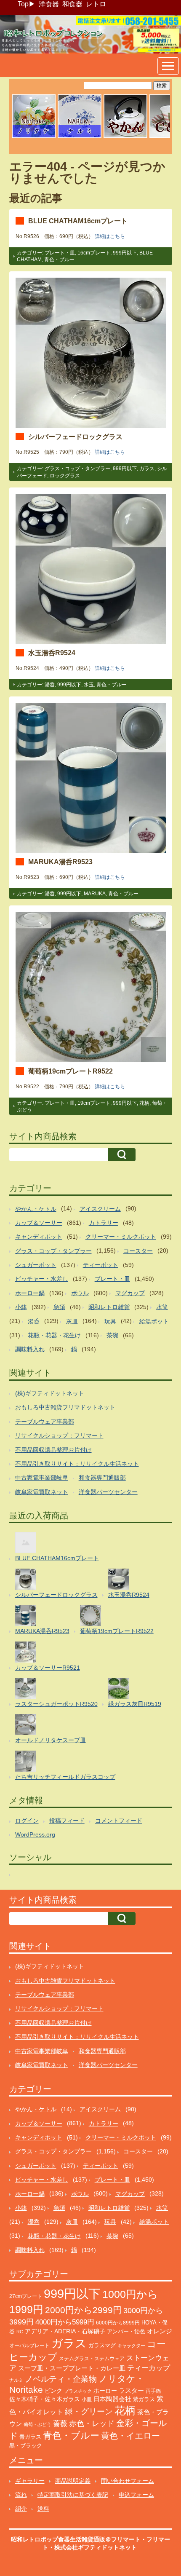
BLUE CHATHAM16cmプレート (78, 221)
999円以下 (125, 253)
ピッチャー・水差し (42, 1279)
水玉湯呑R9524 (52, 653)
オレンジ (160, 2331)
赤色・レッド (92, 2423)
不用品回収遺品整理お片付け (53, 1450)
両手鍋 (153, 2391)
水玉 (89, 685)
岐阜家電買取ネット (42, 1492)
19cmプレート (94, 1103)
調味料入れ (30, 1349)
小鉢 (21, 1307)
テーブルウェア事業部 (45, 1422)
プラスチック (78, 2391)
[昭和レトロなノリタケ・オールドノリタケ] (34, 137)
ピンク (53, 2391)
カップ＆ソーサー (39, 1223)
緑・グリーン (89, 2411)
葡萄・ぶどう (37, 2424)
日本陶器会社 (112, 2399)
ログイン (27, 1821)
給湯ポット (154, 1321)
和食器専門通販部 (102, 1478)
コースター (138, 1251)
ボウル (80, 1293)
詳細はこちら (110, 236)
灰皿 (72, 1321)
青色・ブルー (59, 260)
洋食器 (49, 4)
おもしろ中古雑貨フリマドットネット (65, 1407)
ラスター (131, 2391)
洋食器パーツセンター (108, 1492)
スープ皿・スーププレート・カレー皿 (72, 2368)
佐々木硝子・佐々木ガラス (45, 2399)
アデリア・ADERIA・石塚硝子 (65, 2331)
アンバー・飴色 (126, 2331)
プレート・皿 (60, 253)
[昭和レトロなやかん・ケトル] (125, 137)
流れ (21, 2495)
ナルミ (16, 2380)
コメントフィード (119, 1821)
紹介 (21, 2509)
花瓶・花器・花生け (54, 1335)
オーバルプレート (29, 2346)
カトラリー (104, 1223)
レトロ (96, 4)
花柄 (144, 1103)
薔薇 (60, 2424)
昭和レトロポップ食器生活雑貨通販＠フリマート (76, 2539)
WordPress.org (35, 1834)
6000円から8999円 (118, 2323)
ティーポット (101, 1265)
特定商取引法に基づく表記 (73, 2495)
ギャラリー (30, 2481)
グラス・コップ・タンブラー (77, 469)
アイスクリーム (100, 1209)
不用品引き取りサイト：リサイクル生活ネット (77, 1464)
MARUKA (95, 894)
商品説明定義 (73, 2481)
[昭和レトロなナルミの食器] (80, 137)
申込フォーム (136, 2495)
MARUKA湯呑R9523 (60, 862)
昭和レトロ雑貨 (109, 1307)
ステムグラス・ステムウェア (92, 2358)
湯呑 (50, 685)
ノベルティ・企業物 (61, 2379)
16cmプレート (94, 253)
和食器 (72, 4)
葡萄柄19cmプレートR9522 (71, 1071)
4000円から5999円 (65, 2322)
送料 (43, 2509)
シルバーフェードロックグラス (75, 436)
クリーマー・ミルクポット (121, 1237)
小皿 (87, 2399)
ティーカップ (149, 2368)
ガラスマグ (102, 2346)
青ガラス (30, 2437)
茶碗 (112, 1335)
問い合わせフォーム (128, 2481)
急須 (59, 1307)
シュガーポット (36, 1265)
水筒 (162, 1307)
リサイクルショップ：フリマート (59, 1435)
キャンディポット (39, 1237)
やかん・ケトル (36, 1209)
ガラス (147, 469)
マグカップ (130, 1293)
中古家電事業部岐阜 (42, 1478)
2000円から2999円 (83, 2310)
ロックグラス (65, 476)
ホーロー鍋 (30, 1293)
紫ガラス (144, 2399)
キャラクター (131, 2346)
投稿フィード (67, 1821)
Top (23, 4)
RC (20, 2332)
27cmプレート (26, 2296)
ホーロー (105, 2391)
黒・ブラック (26, 2446)
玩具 (110, 1321)
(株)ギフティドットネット (50, 1393)
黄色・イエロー (130, 2436)
